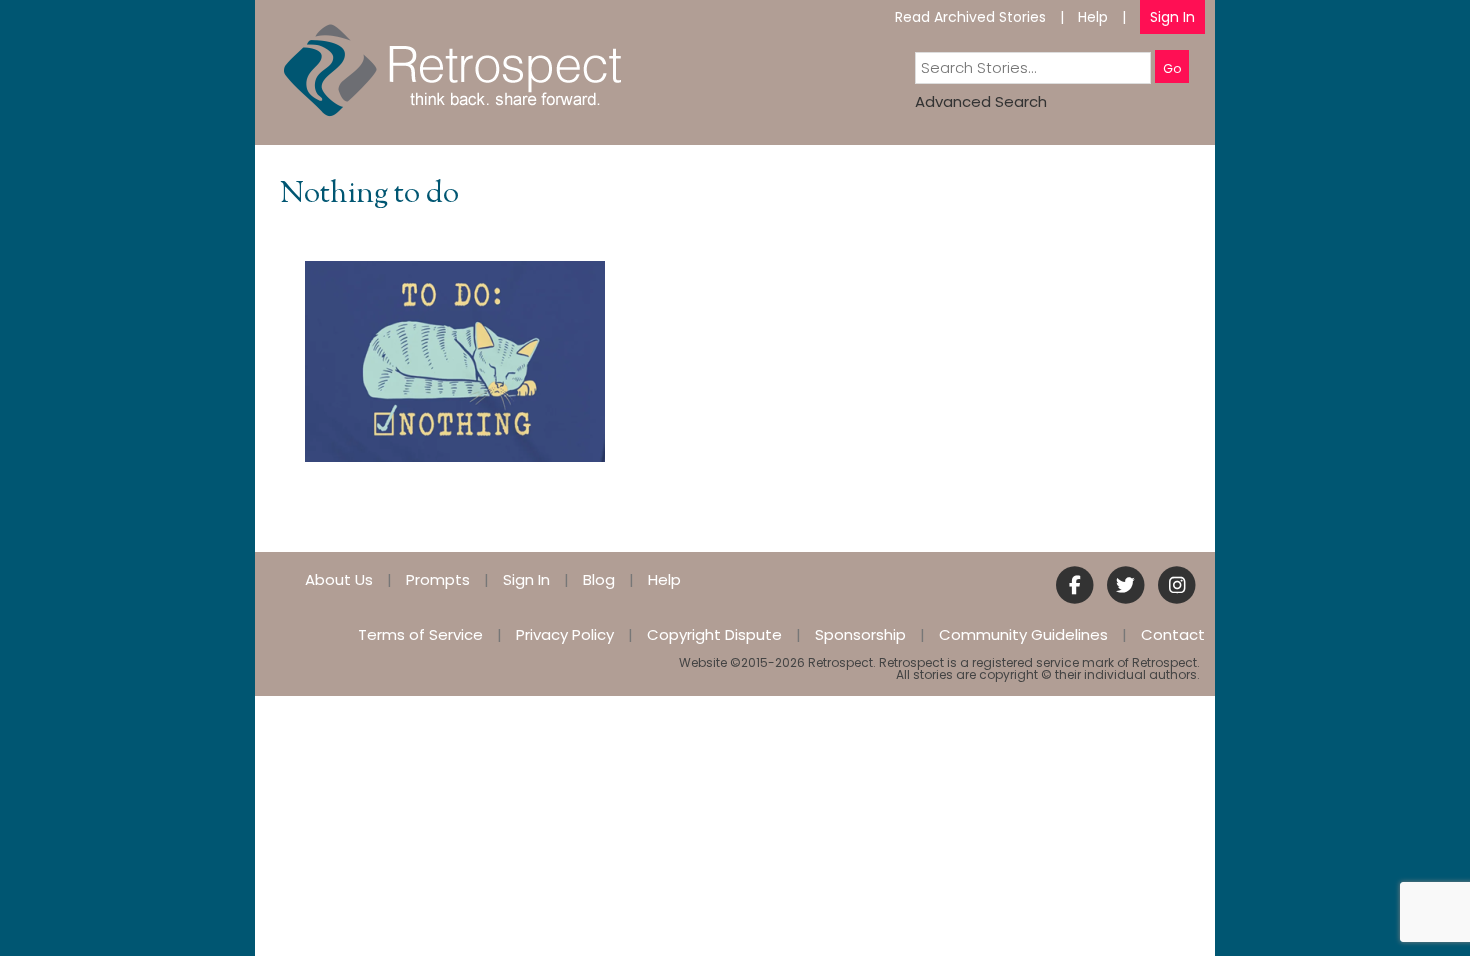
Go (1172, 68)
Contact (1173, 634)
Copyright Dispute (714, 634)
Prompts (438, 579)
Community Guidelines (1023, 634)
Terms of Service (420, 634)
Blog (599, 579)
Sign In (1172, 17)
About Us (339, 579)
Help (1093, 17)
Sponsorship (860, 634)
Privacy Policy (565, 634)
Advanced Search (981, 101)
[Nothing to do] (455, 360)
